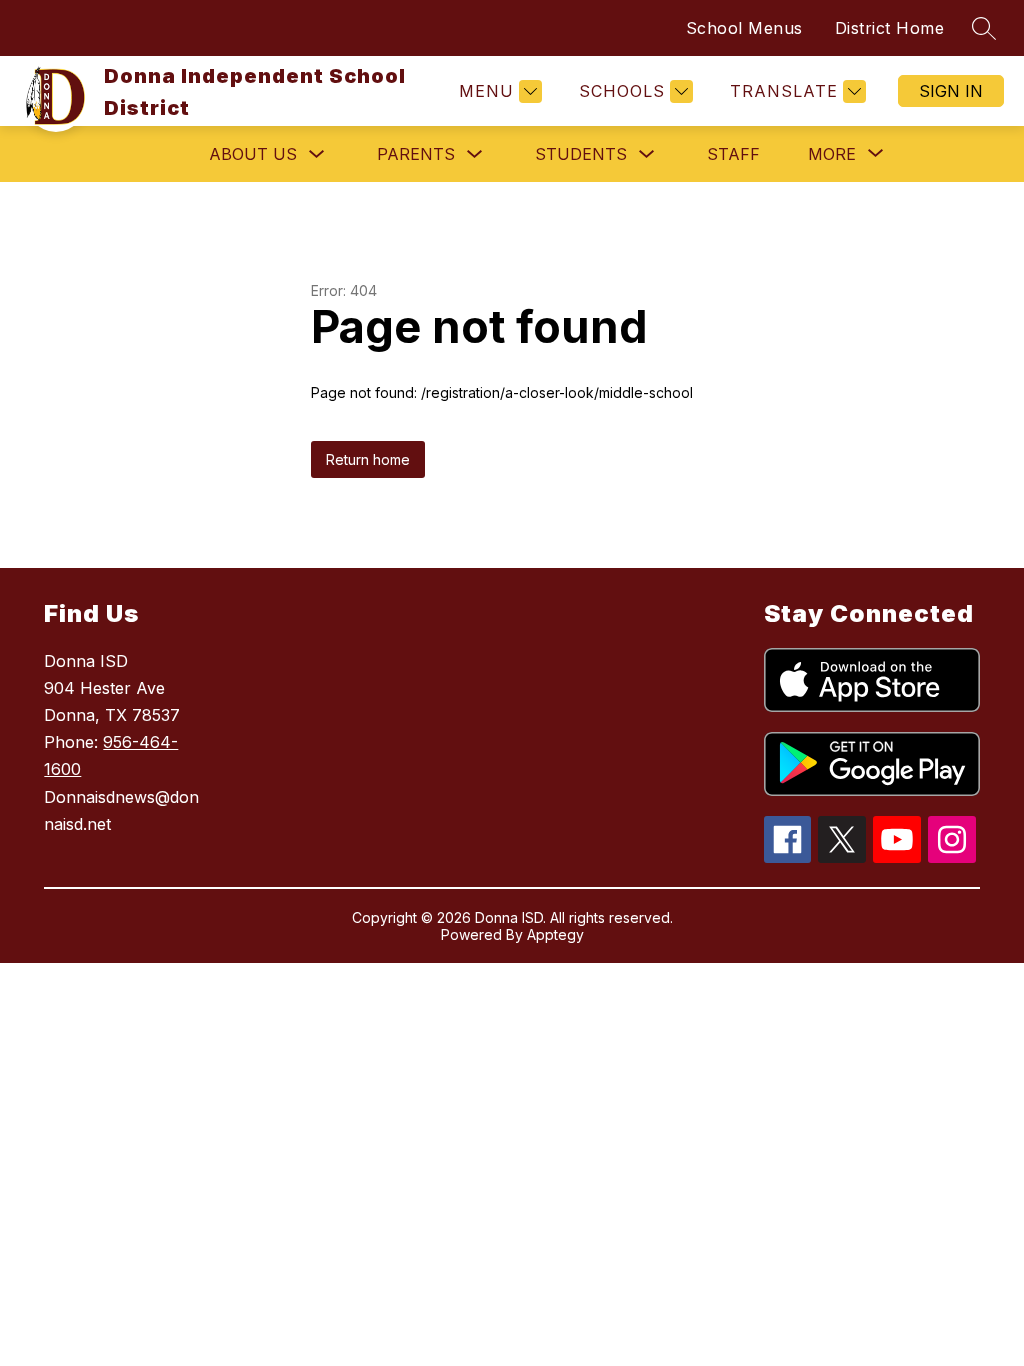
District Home (890, 28)
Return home (368, 459)
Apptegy (555, 934)
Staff (733, 154)
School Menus (744, 28)
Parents (416, 154)
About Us (253, 154)
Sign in (951, 91)
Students (581, 154)
